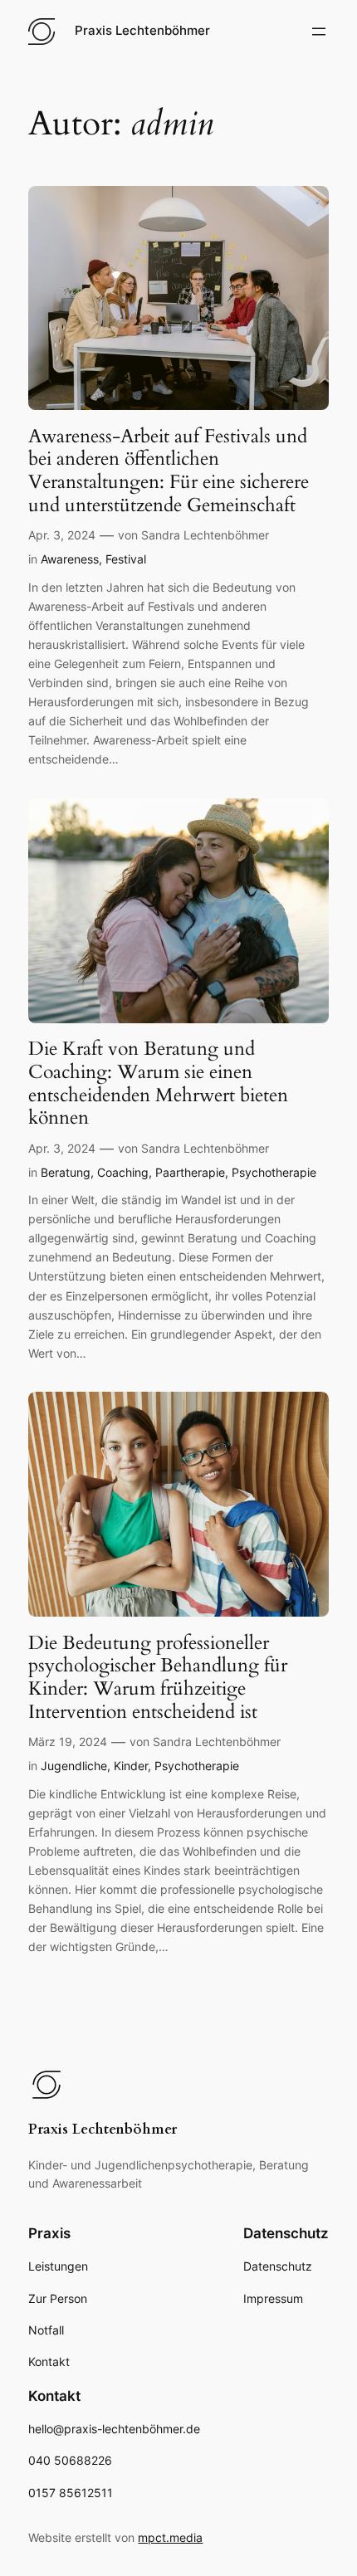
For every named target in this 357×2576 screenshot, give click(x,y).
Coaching (123, 1172)
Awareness (70, 559)
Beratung (66, 1172)
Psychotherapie (274, 1172)
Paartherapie (190, 1172)
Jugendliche (74, 1766)
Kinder (131, 1766)
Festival (126, 559)
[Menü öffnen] (319, 32)
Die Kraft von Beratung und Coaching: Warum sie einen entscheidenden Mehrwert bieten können (158, 1083)
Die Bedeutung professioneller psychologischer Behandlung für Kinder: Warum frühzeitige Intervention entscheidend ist (158, 1678)
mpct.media (170, 2537)
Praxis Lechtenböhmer (142, 31)
